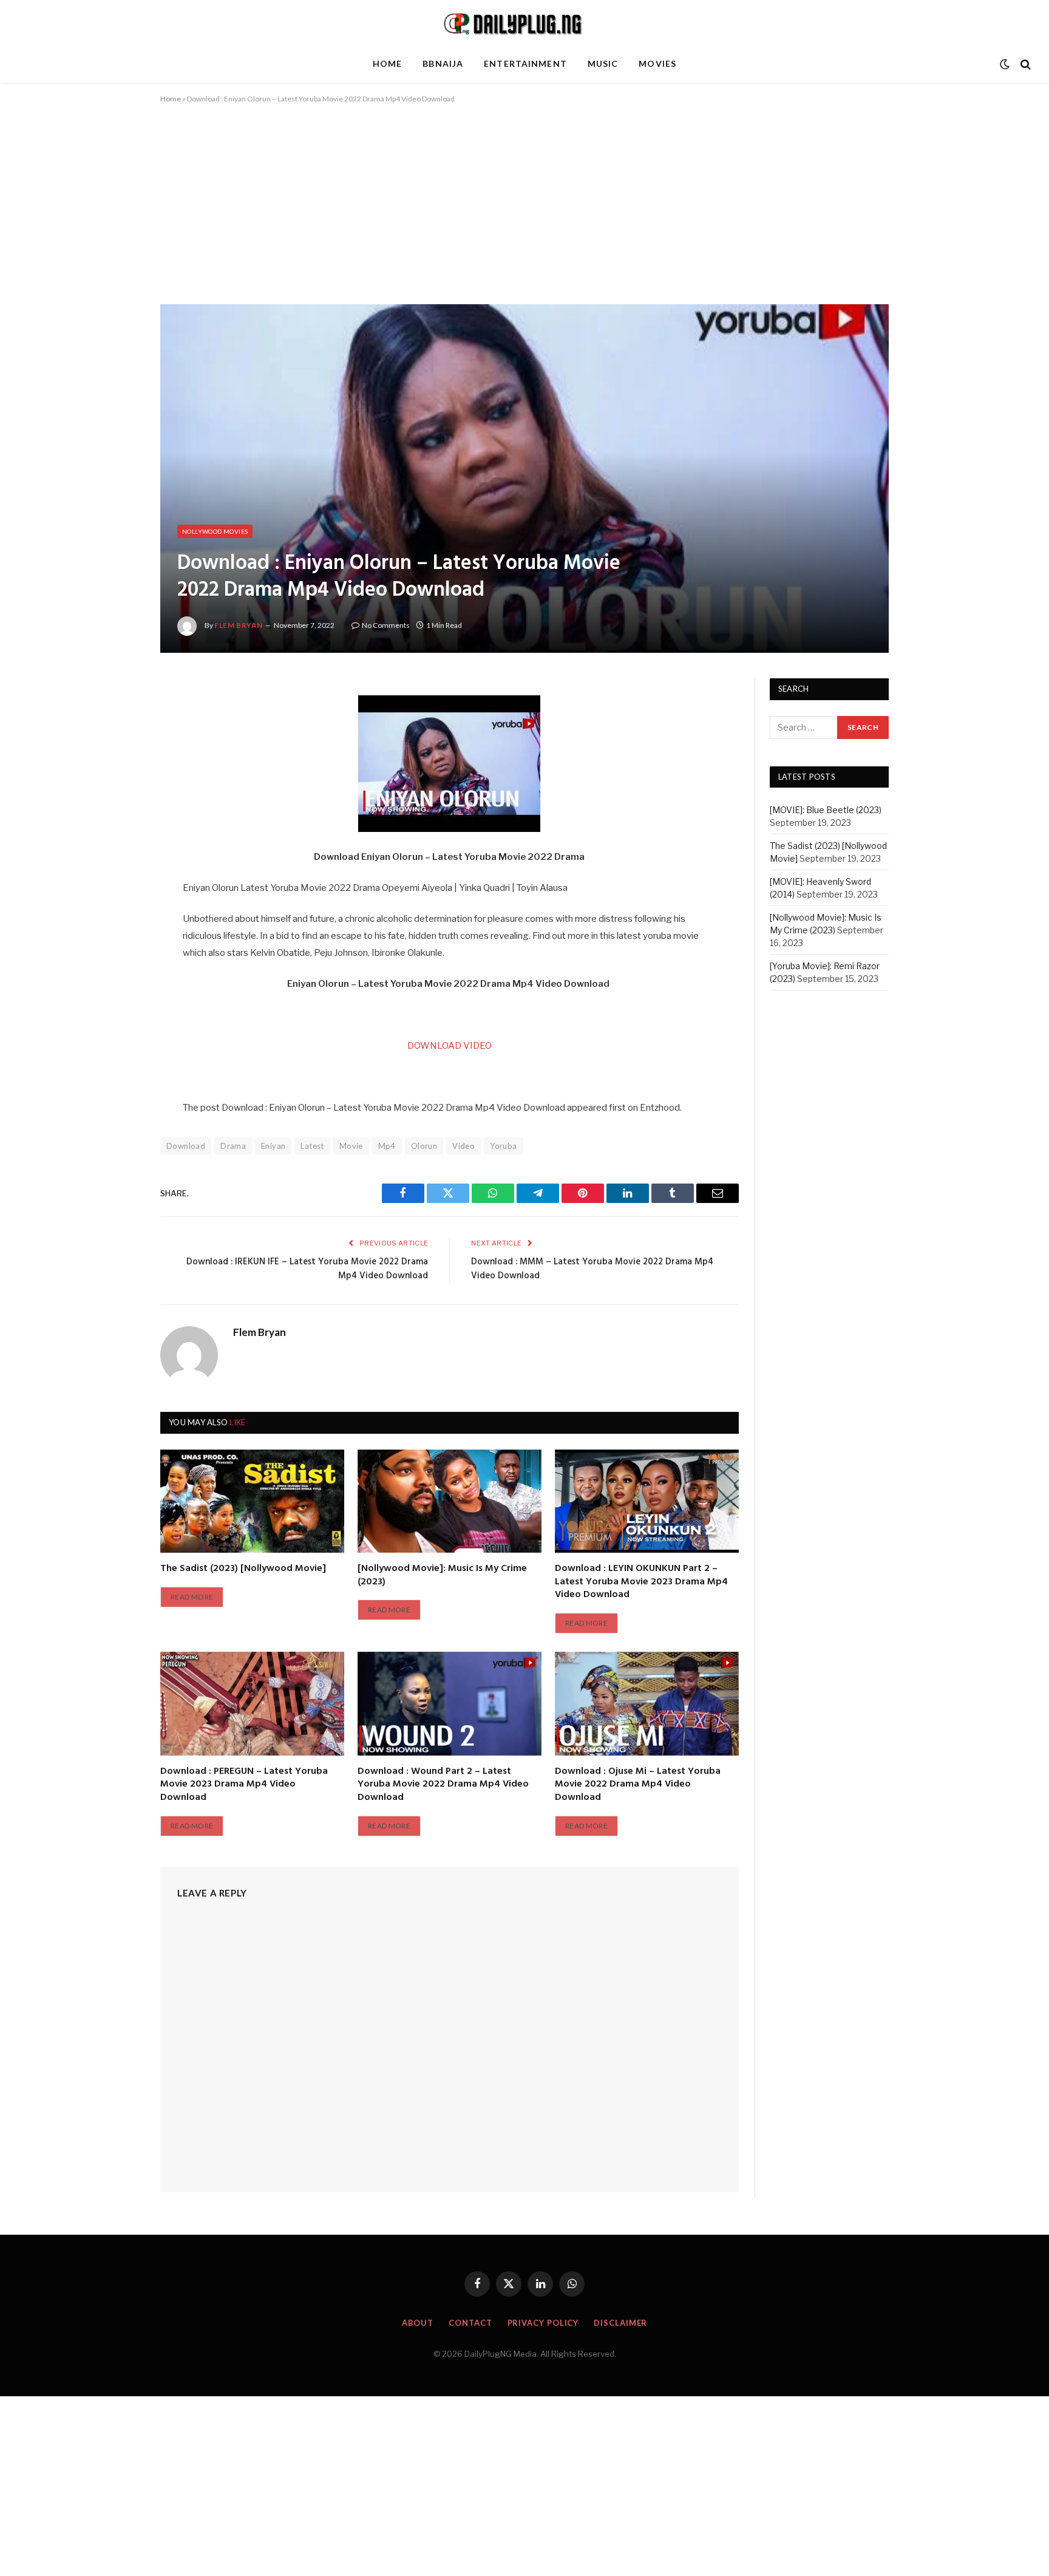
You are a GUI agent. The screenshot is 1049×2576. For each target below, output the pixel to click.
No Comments (386, 625)
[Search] (1024, 64)
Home (387, 63)
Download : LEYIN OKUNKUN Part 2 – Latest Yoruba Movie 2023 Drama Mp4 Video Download (641, 1582)
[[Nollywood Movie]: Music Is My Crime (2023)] (450, 1501)
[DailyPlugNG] (524, 23)
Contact (470, 2323)
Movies (657, 63)
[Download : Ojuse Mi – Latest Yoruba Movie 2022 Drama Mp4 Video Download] (647, 1703)
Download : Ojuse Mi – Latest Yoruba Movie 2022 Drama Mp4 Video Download (638, 1785)
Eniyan (273, 1146)
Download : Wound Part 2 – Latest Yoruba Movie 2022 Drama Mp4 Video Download (443, 1785)
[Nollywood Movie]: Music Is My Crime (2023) (442, 1576)
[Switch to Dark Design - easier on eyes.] (1005, 64)
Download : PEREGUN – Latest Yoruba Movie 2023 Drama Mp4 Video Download (244, 1785)
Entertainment (525, 63)
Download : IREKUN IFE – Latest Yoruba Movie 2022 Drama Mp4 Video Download (307, 1269)
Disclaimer (620, 2323)
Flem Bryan (239, 625)
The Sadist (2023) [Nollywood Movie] (243, 1569)
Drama (233, 1146)
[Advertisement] (524, 214)
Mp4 (387, 1146)
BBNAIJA (443, 63)
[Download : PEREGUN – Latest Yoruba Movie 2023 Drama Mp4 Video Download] (252, 1703)
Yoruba (503, 1146)
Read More (192, 1597)
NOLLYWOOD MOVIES (215, 531)
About (418, 2323)
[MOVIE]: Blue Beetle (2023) (826, 810)
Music (603, 63)
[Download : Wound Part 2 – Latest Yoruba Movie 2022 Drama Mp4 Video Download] (450, 1703)
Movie (351, 1146)
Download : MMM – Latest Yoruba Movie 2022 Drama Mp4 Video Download (592, 1269)
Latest (312, 1146)
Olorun (424, 1146)
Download (186, 1146)
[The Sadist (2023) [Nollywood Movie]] (252, 1501)
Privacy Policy (543, 2323)
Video (463, 1146)
